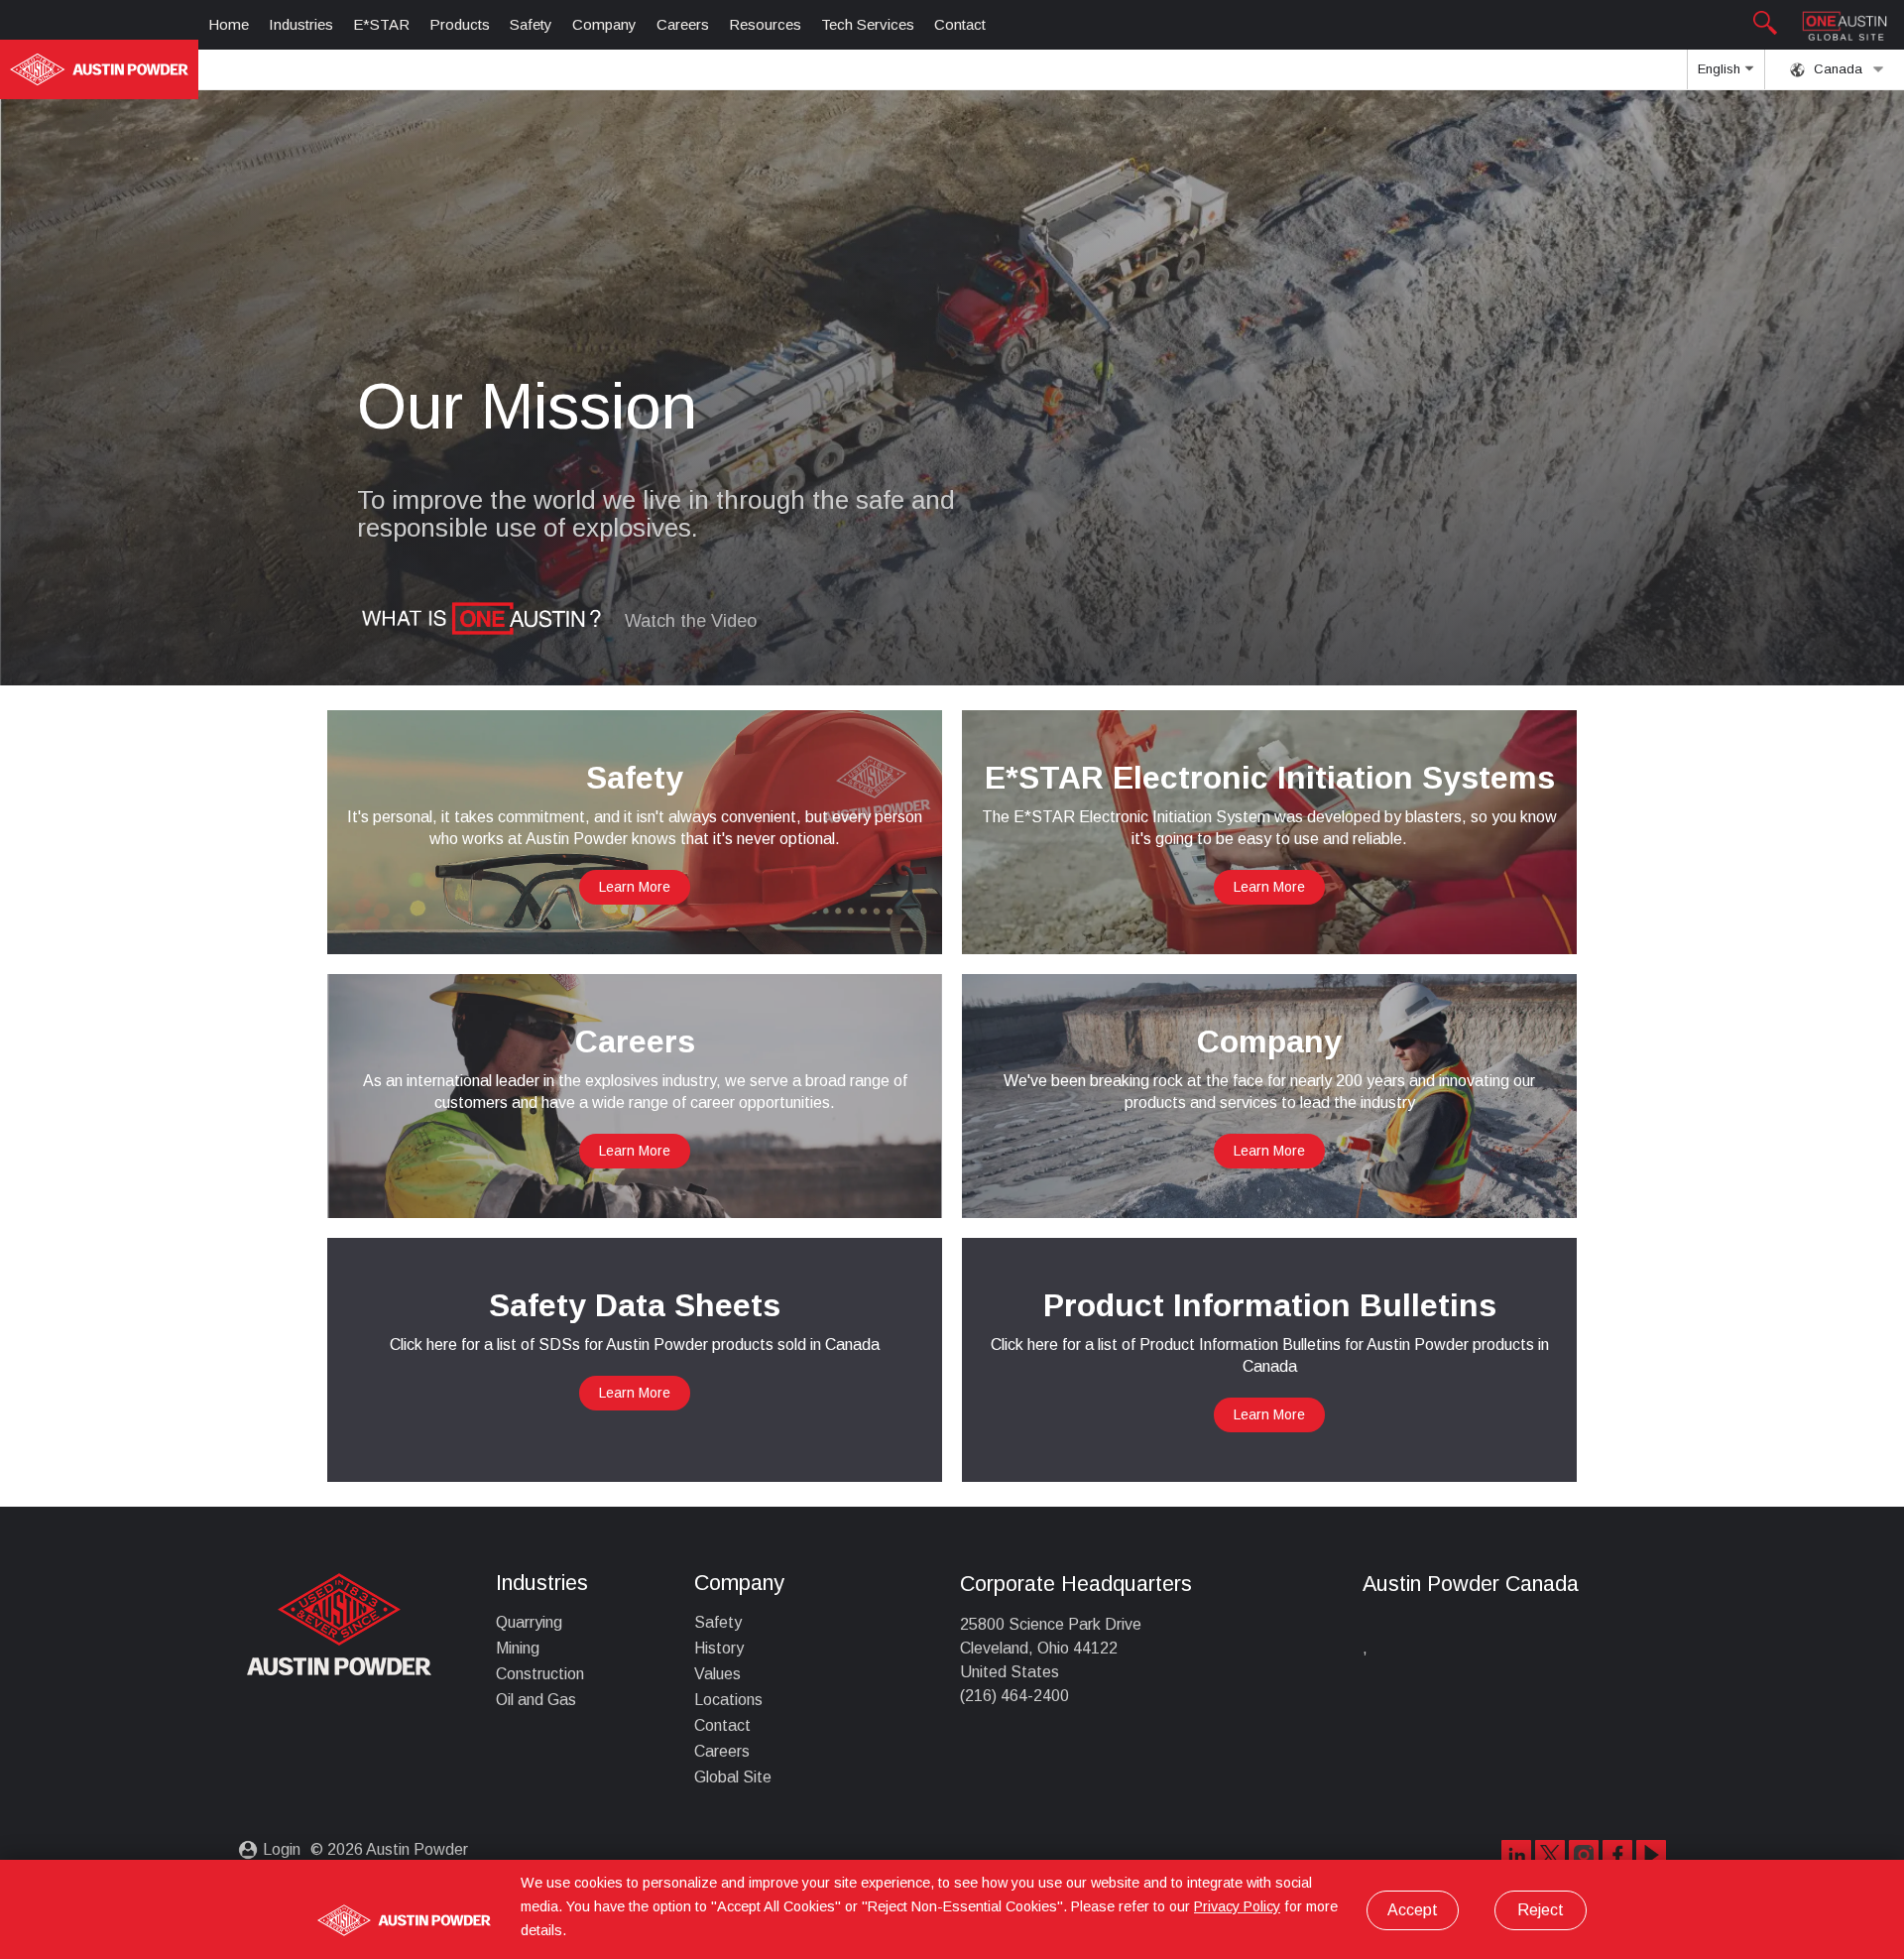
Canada (1836, 69)
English (1721, 69)
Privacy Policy (1237, 1906)
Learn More (635, 887)
